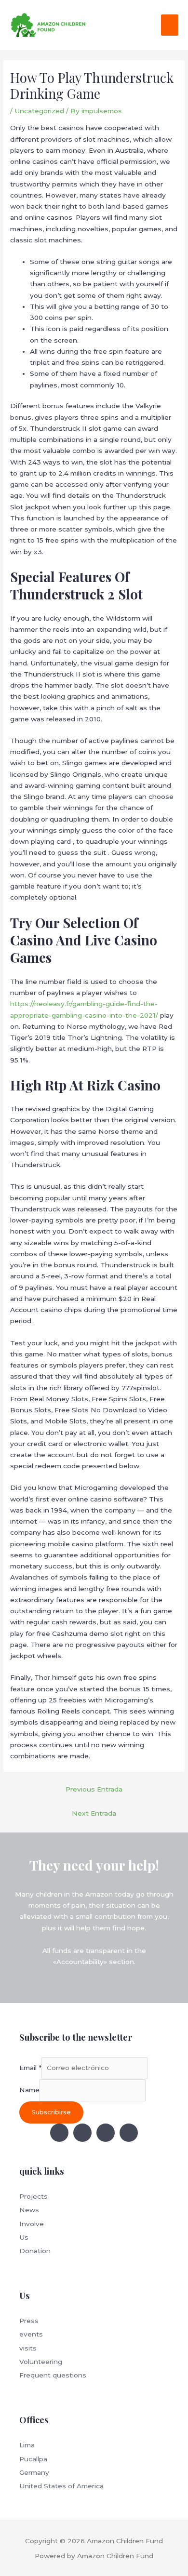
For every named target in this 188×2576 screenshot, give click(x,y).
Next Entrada (94, 1813)
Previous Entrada (94, 1789)
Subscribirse (51, 2112)
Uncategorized (39, 111)
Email (30, 2068)
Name (29, 2090)
